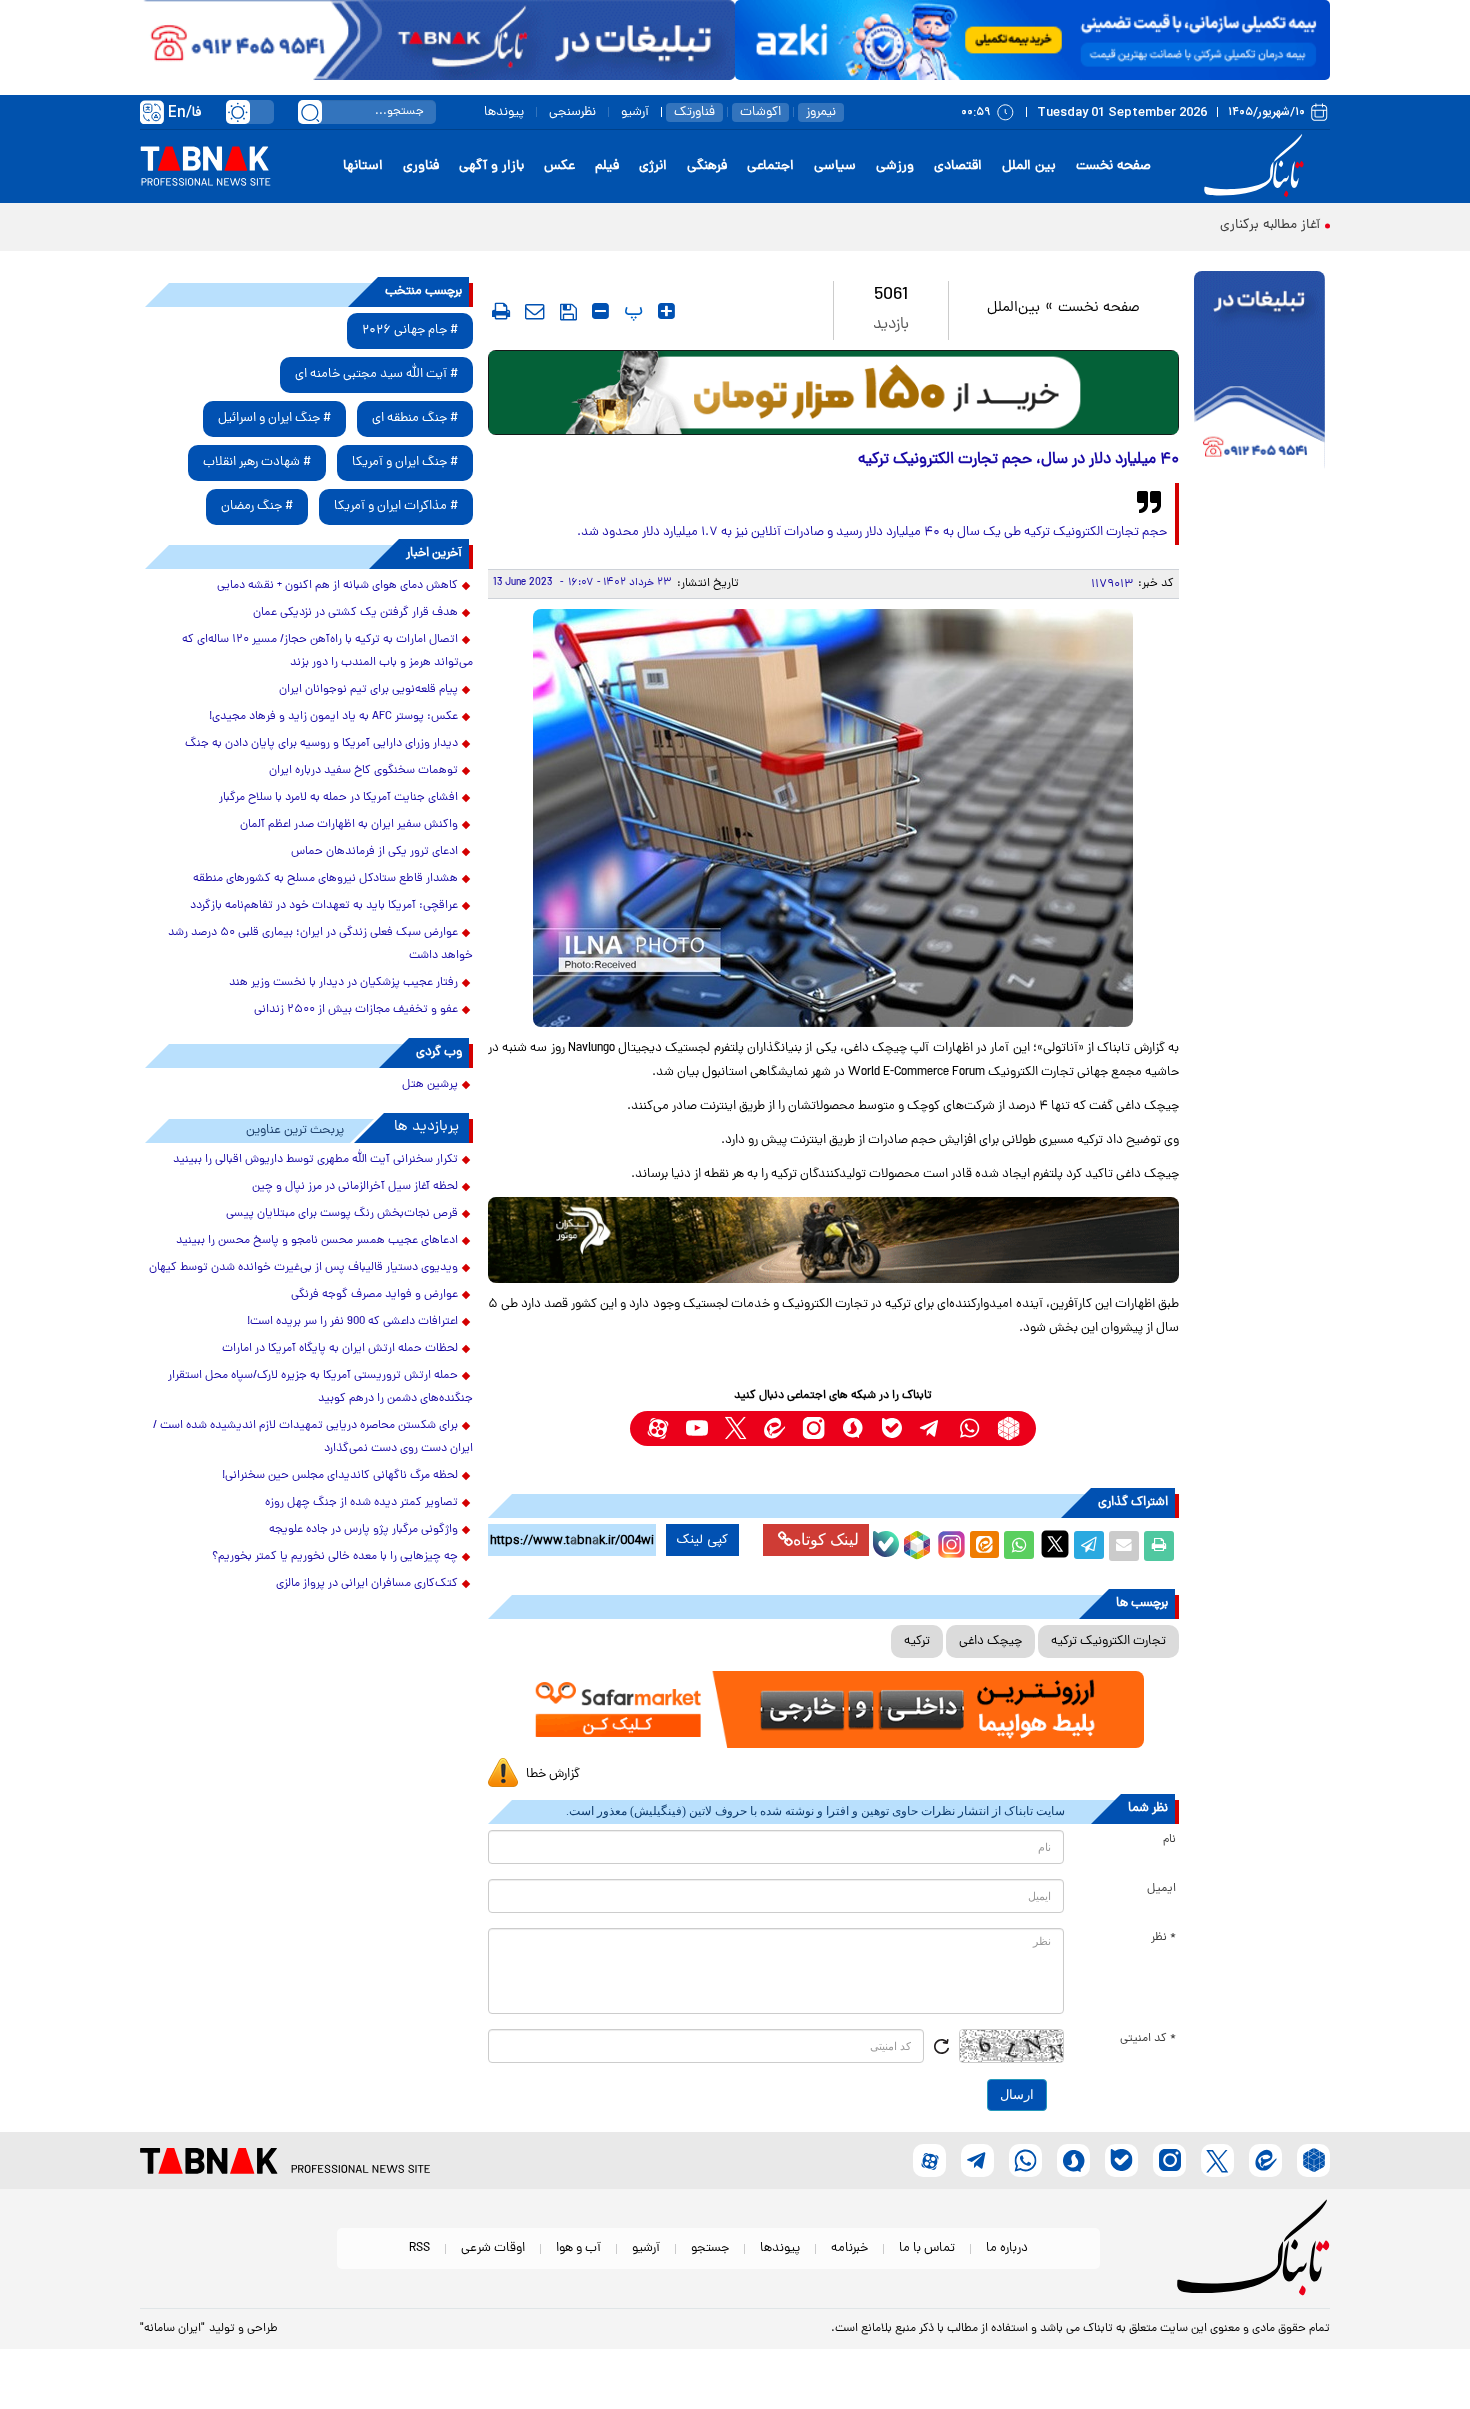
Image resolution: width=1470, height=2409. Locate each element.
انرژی (653, 166)
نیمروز (821, 112)
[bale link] (891, 1428)
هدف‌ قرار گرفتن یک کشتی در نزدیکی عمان (355, 613)
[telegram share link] (1089, 1546)
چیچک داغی (990, 1641)
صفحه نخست (1113, 166)
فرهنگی (707, 166)
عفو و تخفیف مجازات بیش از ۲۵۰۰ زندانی (356, 1010)
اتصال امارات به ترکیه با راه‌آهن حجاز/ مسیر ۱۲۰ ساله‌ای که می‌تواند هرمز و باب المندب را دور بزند (327, 651)
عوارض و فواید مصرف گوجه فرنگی (374, 1295)
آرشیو (635, 112)
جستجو (710, 2248)
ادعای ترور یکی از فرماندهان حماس (374, 852)
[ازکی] (1032, 40)
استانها (363, 166)
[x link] (735, 1428)
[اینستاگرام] (949, 1542)
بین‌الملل (1013, 308)
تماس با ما (927, 2248)
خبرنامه (849, 2248)
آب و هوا (578, 2248)
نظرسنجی (572, 112)
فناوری (421, 166)
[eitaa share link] (984, 1546)
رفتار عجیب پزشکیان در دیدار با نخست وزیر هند (343, 983)
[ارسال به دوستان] (1124, 1546)
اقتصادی (958, 166)
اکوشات (760, 112)
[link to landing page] (1257, 166)
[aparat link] (657, 1428)
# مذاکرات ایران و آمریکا (396, 506)
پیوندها (504, 112)
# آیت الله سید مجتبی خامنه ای (376, 374)
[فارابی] (833, 392)
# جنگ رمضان (257, 506)
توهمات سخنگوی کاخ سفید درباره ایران (363, 771)
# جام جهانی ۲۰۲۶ (410, 330)
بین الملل (1029, 166)
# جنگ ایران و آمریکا (405, 462)
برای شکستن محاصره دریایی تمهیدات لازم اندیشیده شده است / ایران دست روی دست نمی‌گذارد (313, 1437)
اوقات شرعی (493, 2248)
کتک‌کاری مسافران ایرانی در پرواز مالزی (367, 1584)
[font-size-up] (666, 311)
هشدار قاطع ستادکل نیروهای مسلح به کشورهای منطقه (325, 879)
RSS (419, 2248)
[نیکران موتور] (833, 1239)
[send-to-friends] (535, 311)
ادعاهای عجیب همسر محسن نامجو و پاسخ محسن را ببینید (317, 1241)
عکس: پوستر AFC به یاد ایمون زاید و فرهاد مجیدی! (333, 717)
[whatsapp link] (969, 1428)
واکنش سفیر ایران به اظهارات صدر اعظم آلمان (349, 825)
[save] (568, 312)
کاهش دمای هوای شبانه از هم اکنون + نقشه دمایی (337, 586)
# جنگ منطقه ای (415, 418)
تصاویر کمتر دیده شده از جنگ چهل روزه (361, 1503)
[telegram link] (930, 1428)
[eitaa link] (774, 1428)
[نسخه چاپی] (1159, 1546)
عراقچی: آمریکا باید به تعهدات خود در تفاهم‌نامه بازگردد (324, 906)
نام (1169, 1840)
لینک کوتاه (826, 1539)
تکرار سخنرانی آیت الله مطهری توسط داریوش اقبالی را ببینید (315, 1160)
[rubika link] (1008, 1428)
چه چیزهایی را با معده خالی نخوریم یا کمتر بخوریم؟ (335, 1557)
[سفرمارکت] (833, 1709)
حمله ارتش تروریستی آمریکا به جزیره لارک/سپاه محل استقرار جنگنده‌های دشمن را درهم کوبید (320, 1387)
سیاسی (835, 166)
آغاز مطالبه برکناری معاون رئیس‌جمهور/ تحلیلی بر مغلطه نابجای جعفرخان (1120, 225)
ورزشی (895, 166)
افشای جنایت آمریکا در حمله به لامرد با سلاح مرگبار (338, 798)
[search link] (310, 112)
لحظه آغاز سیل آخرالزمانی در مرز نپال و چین (355, 1187)
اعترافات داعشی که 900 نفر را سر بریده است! (352, 1322)
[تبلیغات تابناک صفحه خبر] (1259, 372)
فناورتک (694, 112)
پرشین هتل (430, 1085)
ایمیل (1161, 1889)
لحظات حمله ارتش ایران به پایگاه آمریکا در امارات (340, 1349)
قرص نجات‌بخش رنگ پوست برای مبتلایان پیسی (342, 1214)
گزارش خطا (553, 1774)
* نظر (1163, 1938)
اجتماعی (770, 166)
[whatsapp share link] (1019, 1546)
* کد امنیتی (1148, 2039)
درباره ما (1007, 2248)
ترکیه (917, 1641)
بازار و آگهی (491, 166)
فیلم (607, 166)
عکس (559, 166)
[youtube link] (696, 1428)
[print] (501, 311)
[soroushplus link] (852, 1428)
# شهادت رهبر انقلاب (257, 462)
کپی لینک (702, 1540)
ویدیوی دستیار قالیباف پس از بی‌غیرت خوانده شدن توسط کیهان (303, 1268)
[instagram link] (813, 1428)
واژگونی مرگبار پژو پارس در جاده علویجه (363, 1530)
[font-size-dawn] (600, 311)
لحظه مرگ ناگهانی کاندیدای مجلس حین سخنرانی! (340, 1476)
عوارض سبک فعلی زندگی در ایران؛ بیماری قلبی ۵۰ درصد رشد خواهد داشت (320, 944)
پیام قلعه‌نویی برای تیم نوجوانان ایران (368, 690)
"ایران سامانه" (172, 2329)
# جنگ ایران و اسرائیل (274, 418)
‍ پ (631, 311)
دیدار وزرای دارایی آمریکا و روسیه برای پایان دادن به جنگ (321, 744)
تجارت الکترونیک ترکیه (1108, 1641)
